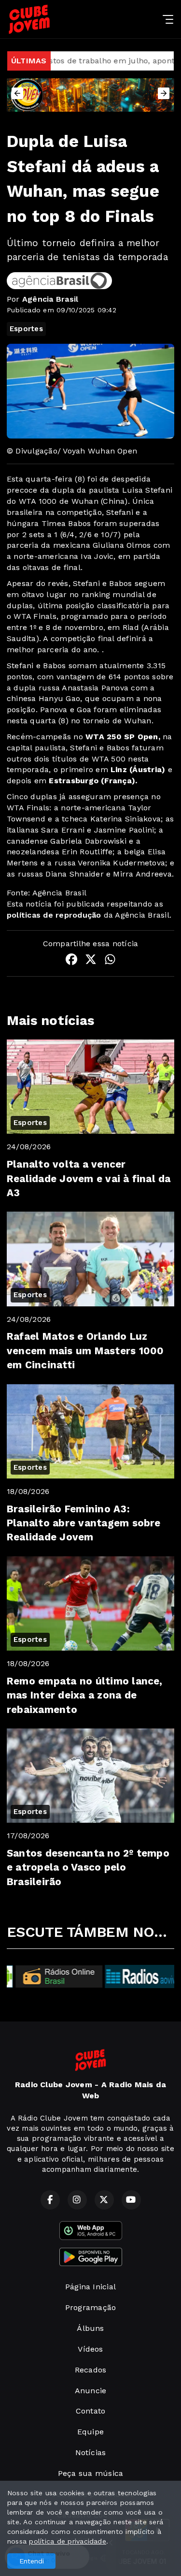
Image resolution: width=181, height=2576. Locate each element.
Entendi (32, 2561)
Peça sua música (91, 2473)
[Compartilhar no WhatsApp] (110, 961)
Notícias (91, 2452)
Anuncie (91, 2391)
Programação (91, 2307)
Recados (91, 2370)
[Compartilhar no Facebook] (71, 961)
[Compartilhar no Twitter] (91, 961)
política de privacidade (68, 2541)
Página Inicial (90, 2287)
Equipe (90, 2432)
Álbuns (90, 2328)
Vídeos (90, 2349)
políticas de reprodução (54, 915)
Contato (91, 2411)
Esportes (26, 329)
